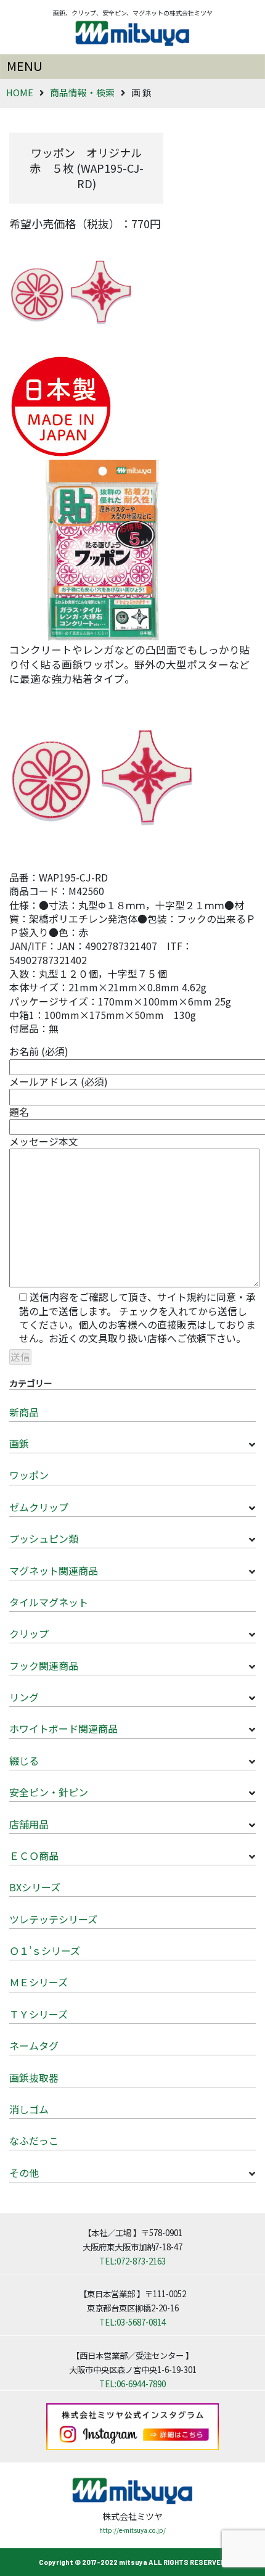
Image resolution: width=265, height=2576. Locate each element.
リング (24, 1697)
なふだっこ (34, 2140)
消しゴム (29, 2109)
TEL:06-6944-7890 (132, 2384)
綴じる (24, 1761)
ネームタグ (34, 2046)
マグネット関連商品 (54, 1571)
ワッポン (29, 1475)
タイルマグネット (49, 1602)
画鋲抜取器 (34, 2078)
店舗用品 (29, 1824)
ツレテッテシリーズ (53, 1919)
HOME (20, 92)
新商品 (24, 1412)
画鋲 (19, 1443)
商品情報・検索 (82, 92)
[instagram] (132, 2425)
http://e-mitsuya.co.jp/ (132, 2530)
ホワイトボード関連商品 (63, 1728)
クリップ (29, 1633)
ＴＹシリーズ (39, 2014)
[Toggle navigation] (132, 67)
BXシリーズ (35, 1887)
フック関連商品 (44, 1666)
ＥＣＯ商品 (34, 1856)
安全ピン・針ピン (49, 1792)
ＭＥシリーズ (39, 1982)
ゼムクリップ (39, 1507)
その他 (24, 2173)
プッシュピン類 (44, 1538)
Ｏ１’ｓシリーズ (45, 1951)
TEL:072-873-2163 (132, 2261)
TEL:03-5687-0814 (132, 2322)
